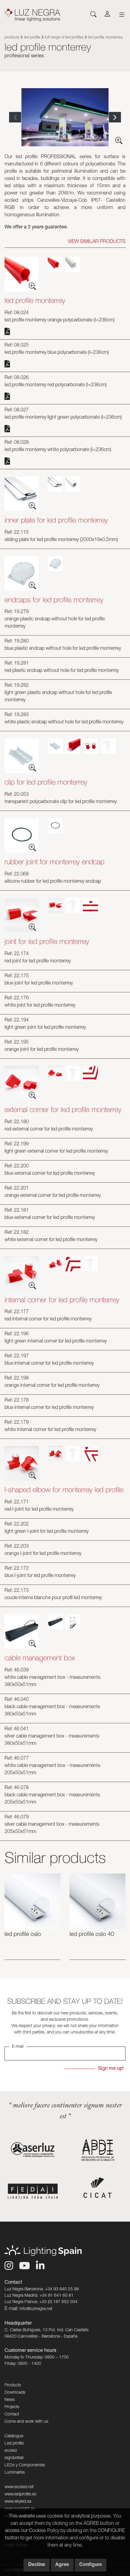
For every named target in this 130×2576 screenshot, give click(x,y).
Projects (12, 2407)
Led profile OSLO (23, 1935)
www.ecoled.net (19, 2487)
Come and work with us (26, 2422)
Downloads (15, 2393)
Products (12, 38)
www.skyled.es (18, 2502)
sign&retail (14, 2458)
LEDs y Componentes (25, 2465)
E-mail (18, 2047)
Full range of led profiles (64, 38)
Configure (91, 2565)
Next (115, 117)
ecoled (11, 2451)
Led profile (32, 38)
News (10, 2400)
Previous (15, 117)
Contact (12, 2415)
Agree (62, 2565)
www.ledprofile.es (20, 2495)
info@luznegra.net (36, 2309)
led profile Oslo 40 (92, 1935)
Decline (37, 2565)
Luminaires (15, 2473)
